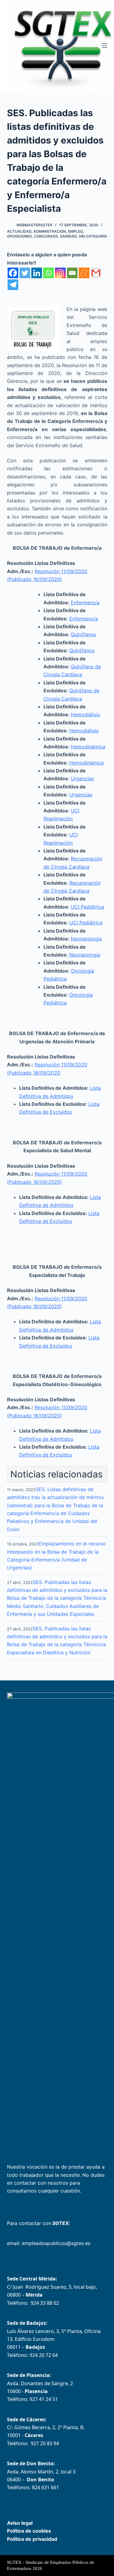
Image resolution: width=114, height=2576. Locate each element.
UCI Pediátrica (87, 907)
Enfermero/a (85, 603)
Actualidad (19, 231)
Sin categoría (93, 236)
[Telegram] (13, 285)
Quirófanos (83, 634)
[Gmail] (96, 273)
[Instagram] (60, 273)
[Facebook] (13, 273)
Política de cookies (29, 2531)
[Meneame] (84, 273)
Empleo (75, 231)
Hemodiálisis (85, 714)
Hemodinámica (88, 747)
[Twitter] (25, 273)
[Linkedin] (37, 273)
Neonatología (86, 939)
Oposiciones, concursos (32, 236)
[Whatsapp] (48, 273)
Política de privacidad (32, 2539)
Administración (50, 231)
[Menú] (105, 46)
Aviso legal (20, 2523)
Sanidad (68, 236)
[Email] (72, 273)
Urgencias (82, 778)
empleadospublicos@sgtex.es (56, 2243)
